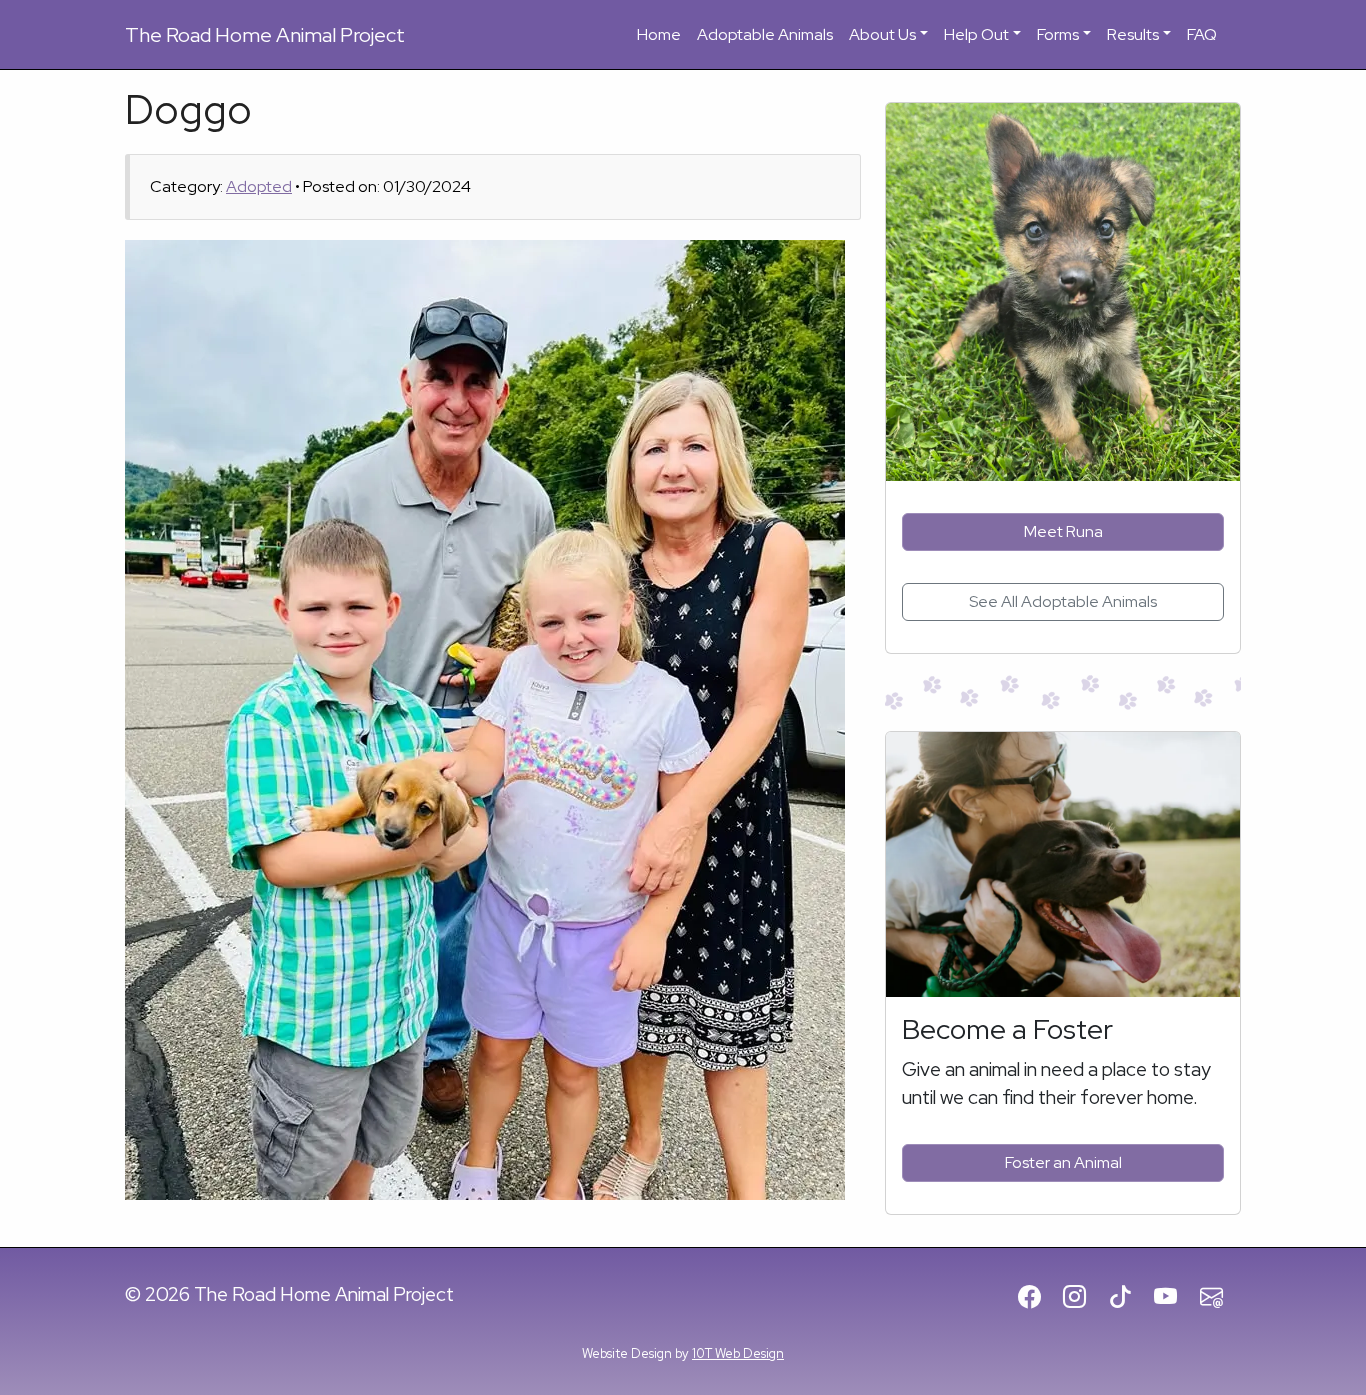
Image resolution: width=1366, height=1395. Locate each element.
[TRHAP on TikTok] (1129, 1298)
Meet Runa (1063, 531)
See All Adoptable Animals (1063, 601)
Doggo (188, 109)
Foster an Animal (1063, 1162)
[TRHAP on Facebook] (1038, 1298)
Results (1133, 34)
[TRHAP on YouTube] (1174, 1298)
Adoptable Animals (765, 34)
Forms (1058, 34)
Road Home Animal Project (265, 35)
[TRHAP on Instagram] (1083, 1298)
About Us (882, 34)
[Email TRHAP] (1220, 1298)
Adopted (259, 186)
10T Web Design (738, 1353)
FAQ (1202, 34)
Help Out (976, 34)
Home (659, 34)
